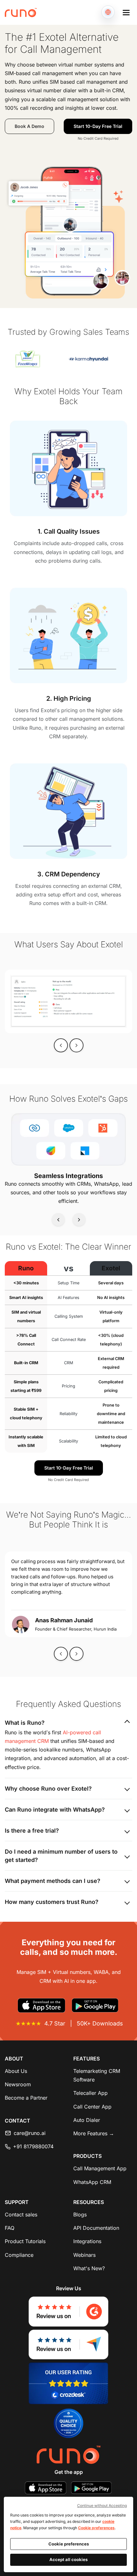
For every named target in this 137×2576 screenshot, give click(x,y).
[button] (126, 12)
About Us (16, 2071)
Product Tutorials (25, 2241)
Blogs (80, 2215)
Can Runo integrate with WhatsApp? (55, 1810)
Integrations (87, 2241)
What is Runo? (25, 1723)
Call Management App (100, 2168)
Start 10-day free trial (98, 126)
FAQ (10, 2228)
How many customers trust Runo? (52, 1902)
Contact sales (21, 2215)
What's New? (89, 2268)
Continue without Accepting (102, 2506)
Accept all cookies (68, 2559)
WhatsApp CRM (92, 2182)
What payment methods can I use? (53, 1881)
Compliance (19, 2255)
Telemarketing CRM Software (97, 2075)
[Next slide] (79, 1219)
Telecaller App (90, 2093)
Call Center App (92, 2107)
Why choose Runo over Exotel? (48, 1789)
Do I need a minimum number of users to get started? (61, 1856)
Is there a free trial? (32, 1831)
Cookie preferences (96, 2528)
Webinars (84, 2255)
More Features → (94, 2133)
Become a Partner (26, 2098)
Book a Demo (29, 126)
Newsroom (18, 2084)
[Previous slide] (61, 1045)
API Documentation (96, 2228)
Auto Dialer (87, 2120)
